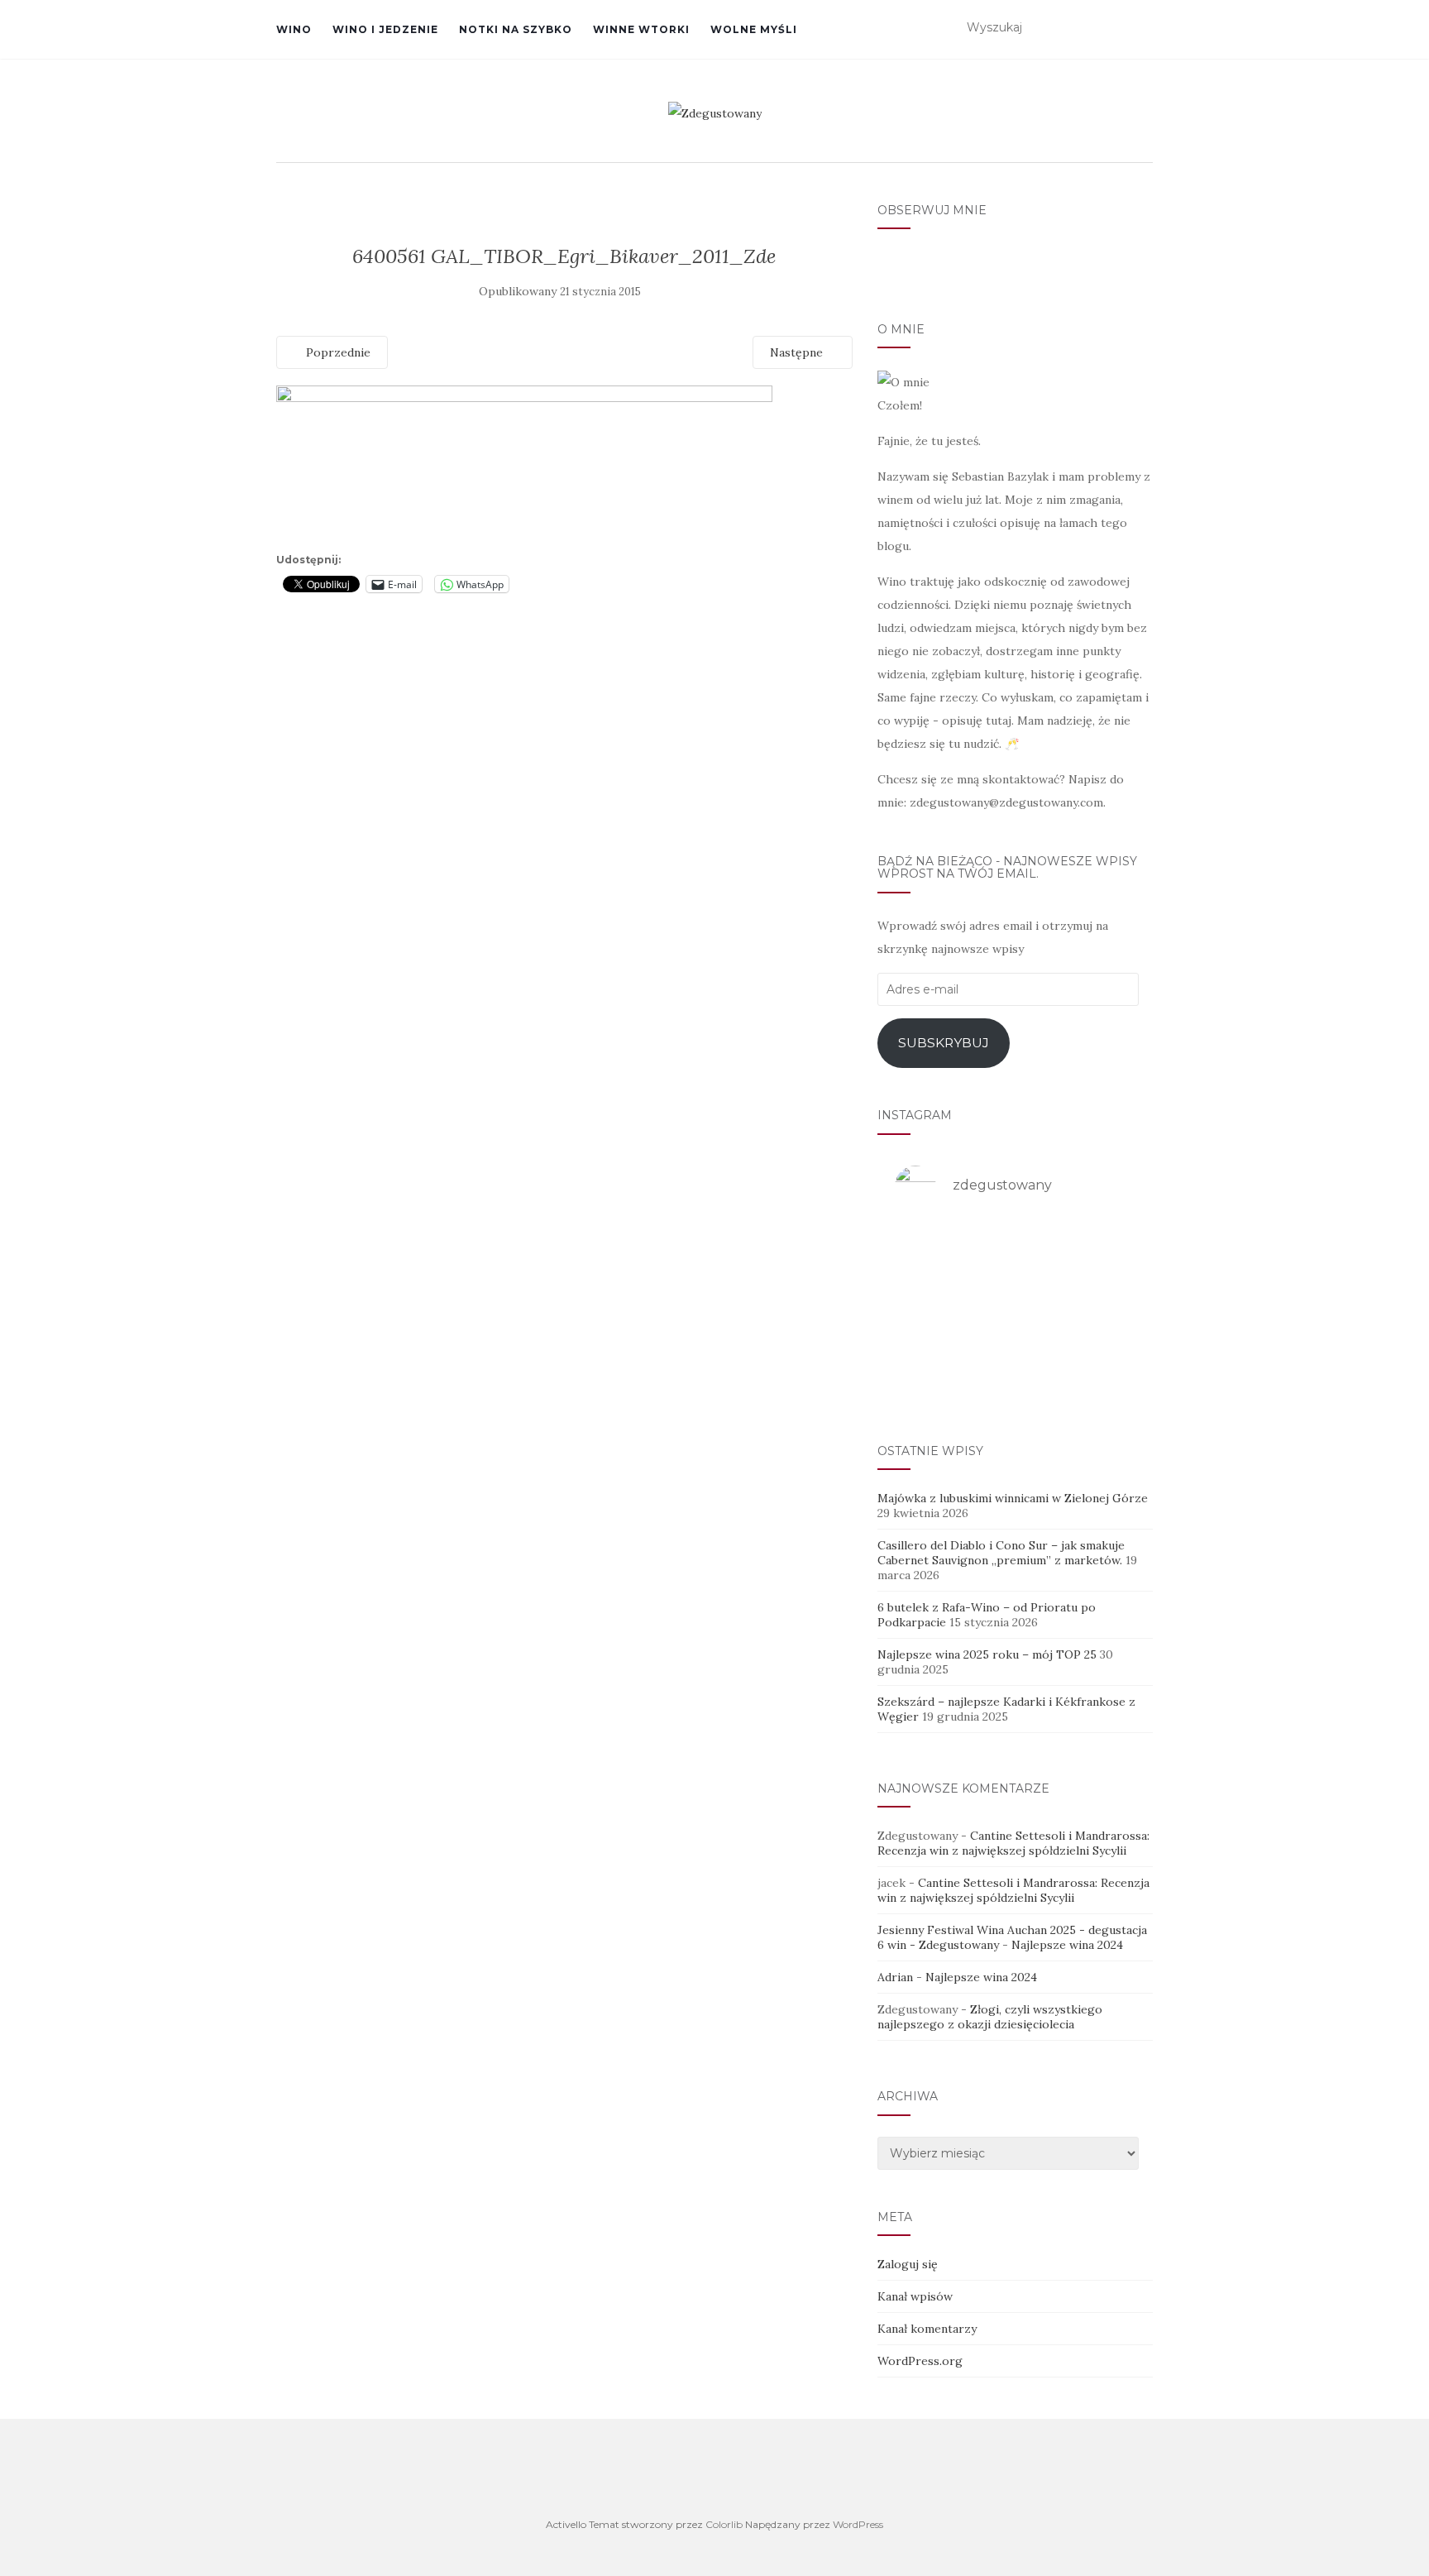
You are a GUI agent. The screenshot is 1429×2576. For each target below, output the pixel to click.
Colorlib (724, 2524)
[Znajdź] (1142, 28)
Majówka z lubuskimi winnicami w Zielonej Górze (1013, 1498)
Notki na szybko (516, 29)
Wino (294, 29)
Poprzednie (337, 352)
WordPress (858, 2524)
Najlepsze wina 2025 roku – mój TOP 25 (987, 1654)
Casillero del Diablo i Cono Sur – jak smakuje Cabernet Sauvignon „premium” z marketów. (1001, 1553)
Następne (798, 352)
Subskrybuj (944, 1043)
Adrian (895, 1977)
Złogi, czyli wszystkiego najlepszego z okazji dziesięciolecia (990, 2017)
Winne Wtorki (641, 29)
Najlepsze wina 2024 (1067, 1945)
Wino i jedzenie (385, 29)
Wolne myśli (754, 29)
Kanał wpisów (915, 2296)
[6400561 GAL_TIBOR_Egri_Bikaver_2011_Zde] (524, 466)
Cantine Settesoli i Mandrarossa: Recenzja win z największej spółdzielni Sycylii (1013, 1843)
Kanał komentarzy (927, 2329)
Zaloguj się (908, 2264)
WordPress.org (920, 2361)
